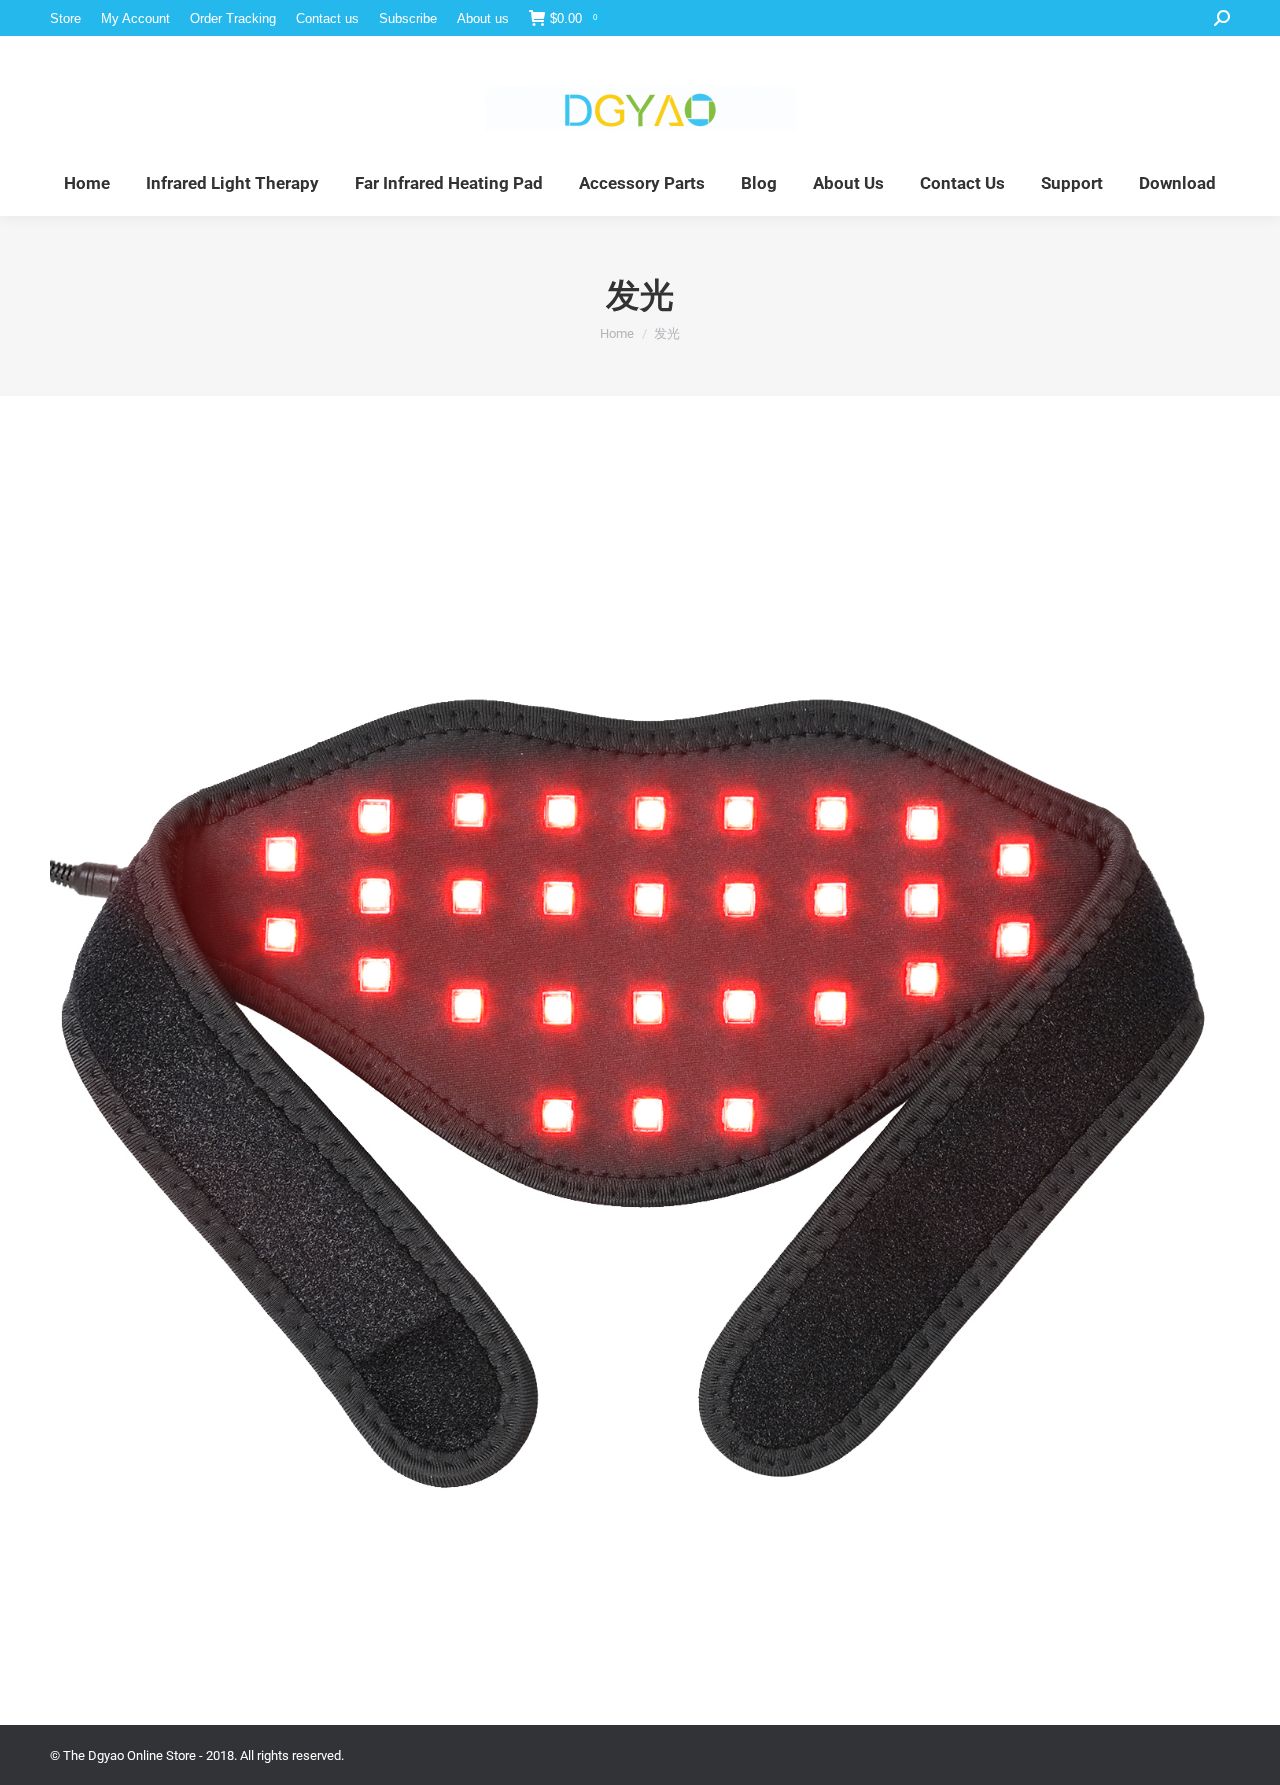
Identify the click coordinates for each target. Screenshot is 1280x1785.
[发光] (640, 1055)
